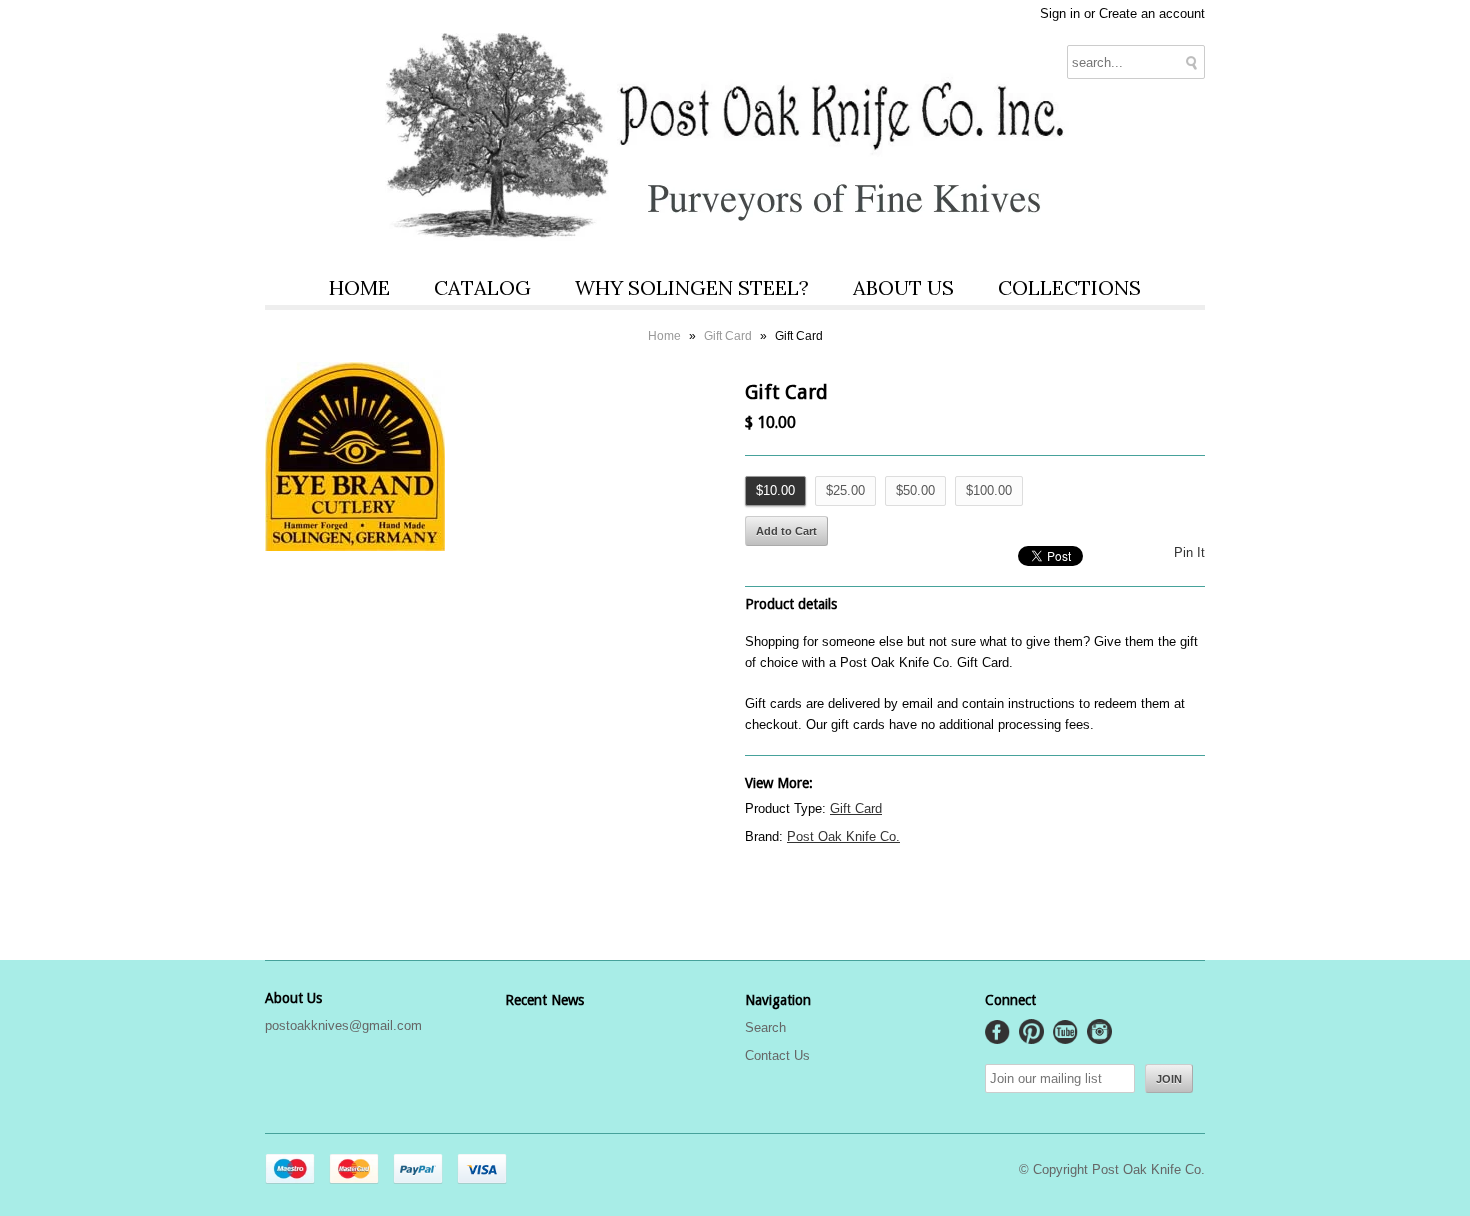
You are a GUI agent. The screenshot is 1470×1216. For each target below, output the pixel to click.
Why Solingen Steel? (692, 287)
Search (765, 1027)
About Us (903, 287)
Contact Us (777, 1055)
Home (359, 287)
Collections (1069, 287)
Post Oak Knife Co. (843, 836)
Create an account (1152, 13)
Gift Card (728, 336)
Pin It (1189, 552)
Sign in (1060, 13)
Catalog (482, 287)
